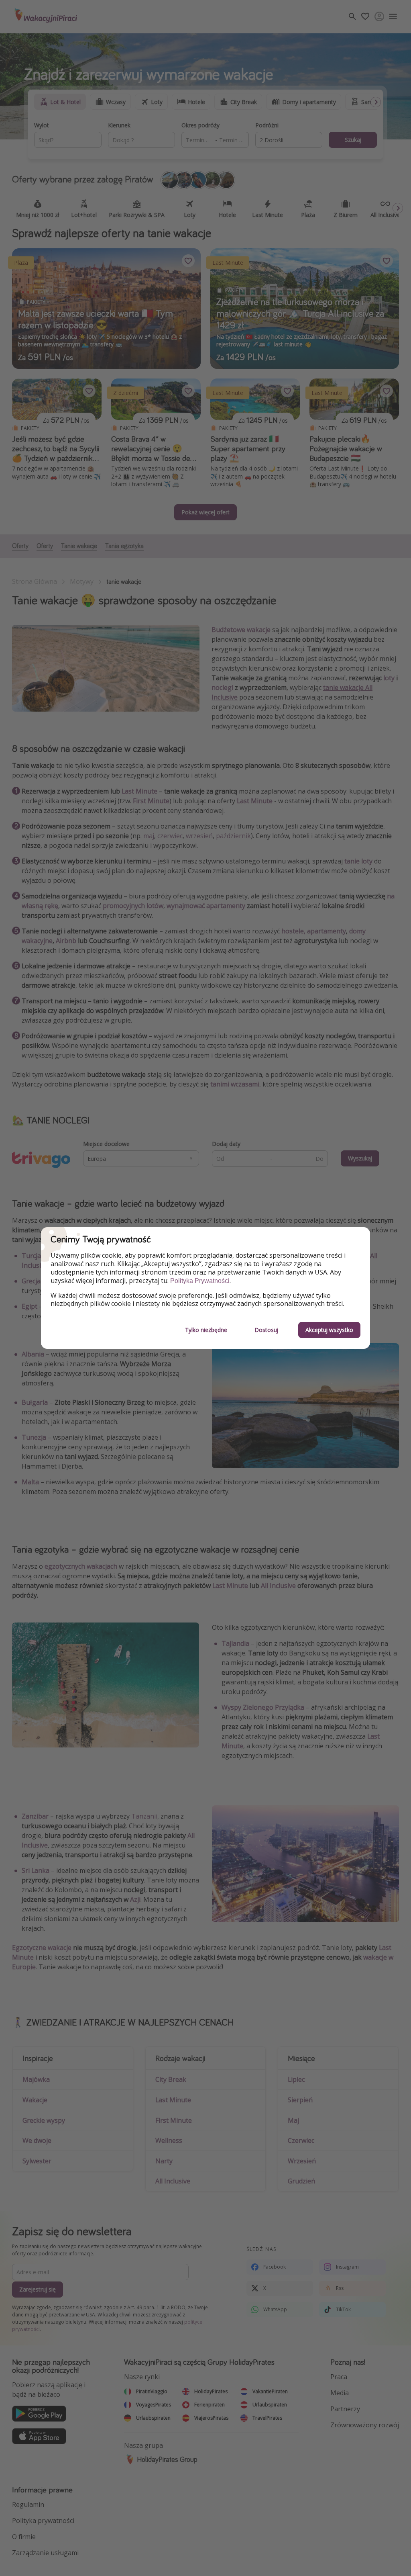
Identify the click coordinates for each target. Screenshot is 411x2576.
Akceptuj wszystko (329, 1330)
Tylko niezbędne (206, 1330)
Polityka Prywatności (200, 1281)
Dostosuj (266, 1330)
